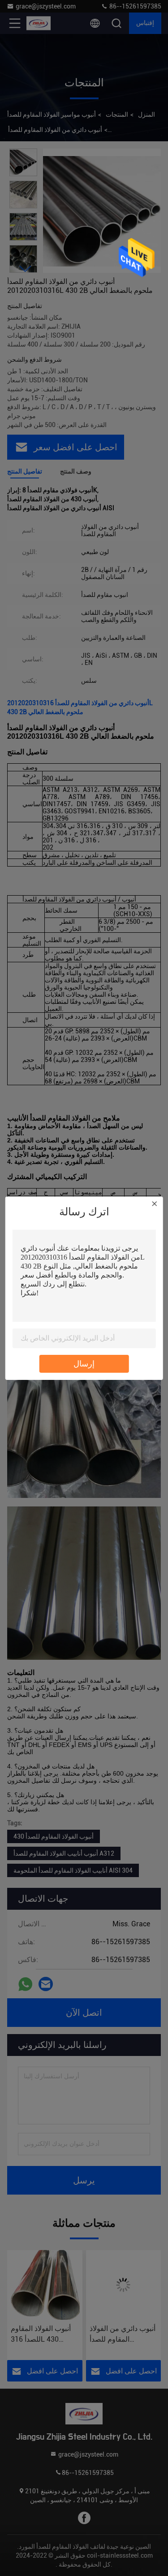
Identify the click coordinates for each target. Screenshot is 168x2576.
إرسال (84, 1364)
